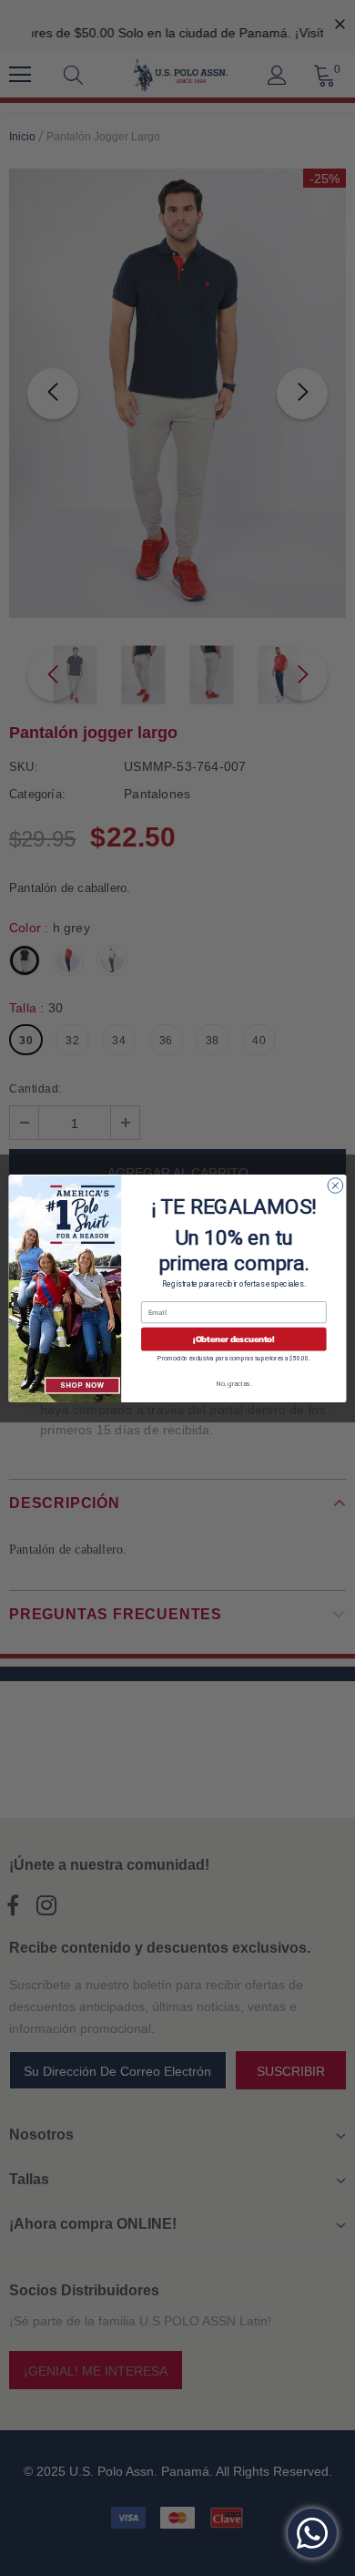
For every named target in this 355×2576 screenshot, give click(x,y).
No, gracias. (234, 1383)
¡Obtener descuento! (233, 1339)
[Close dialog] (335, 1185)
